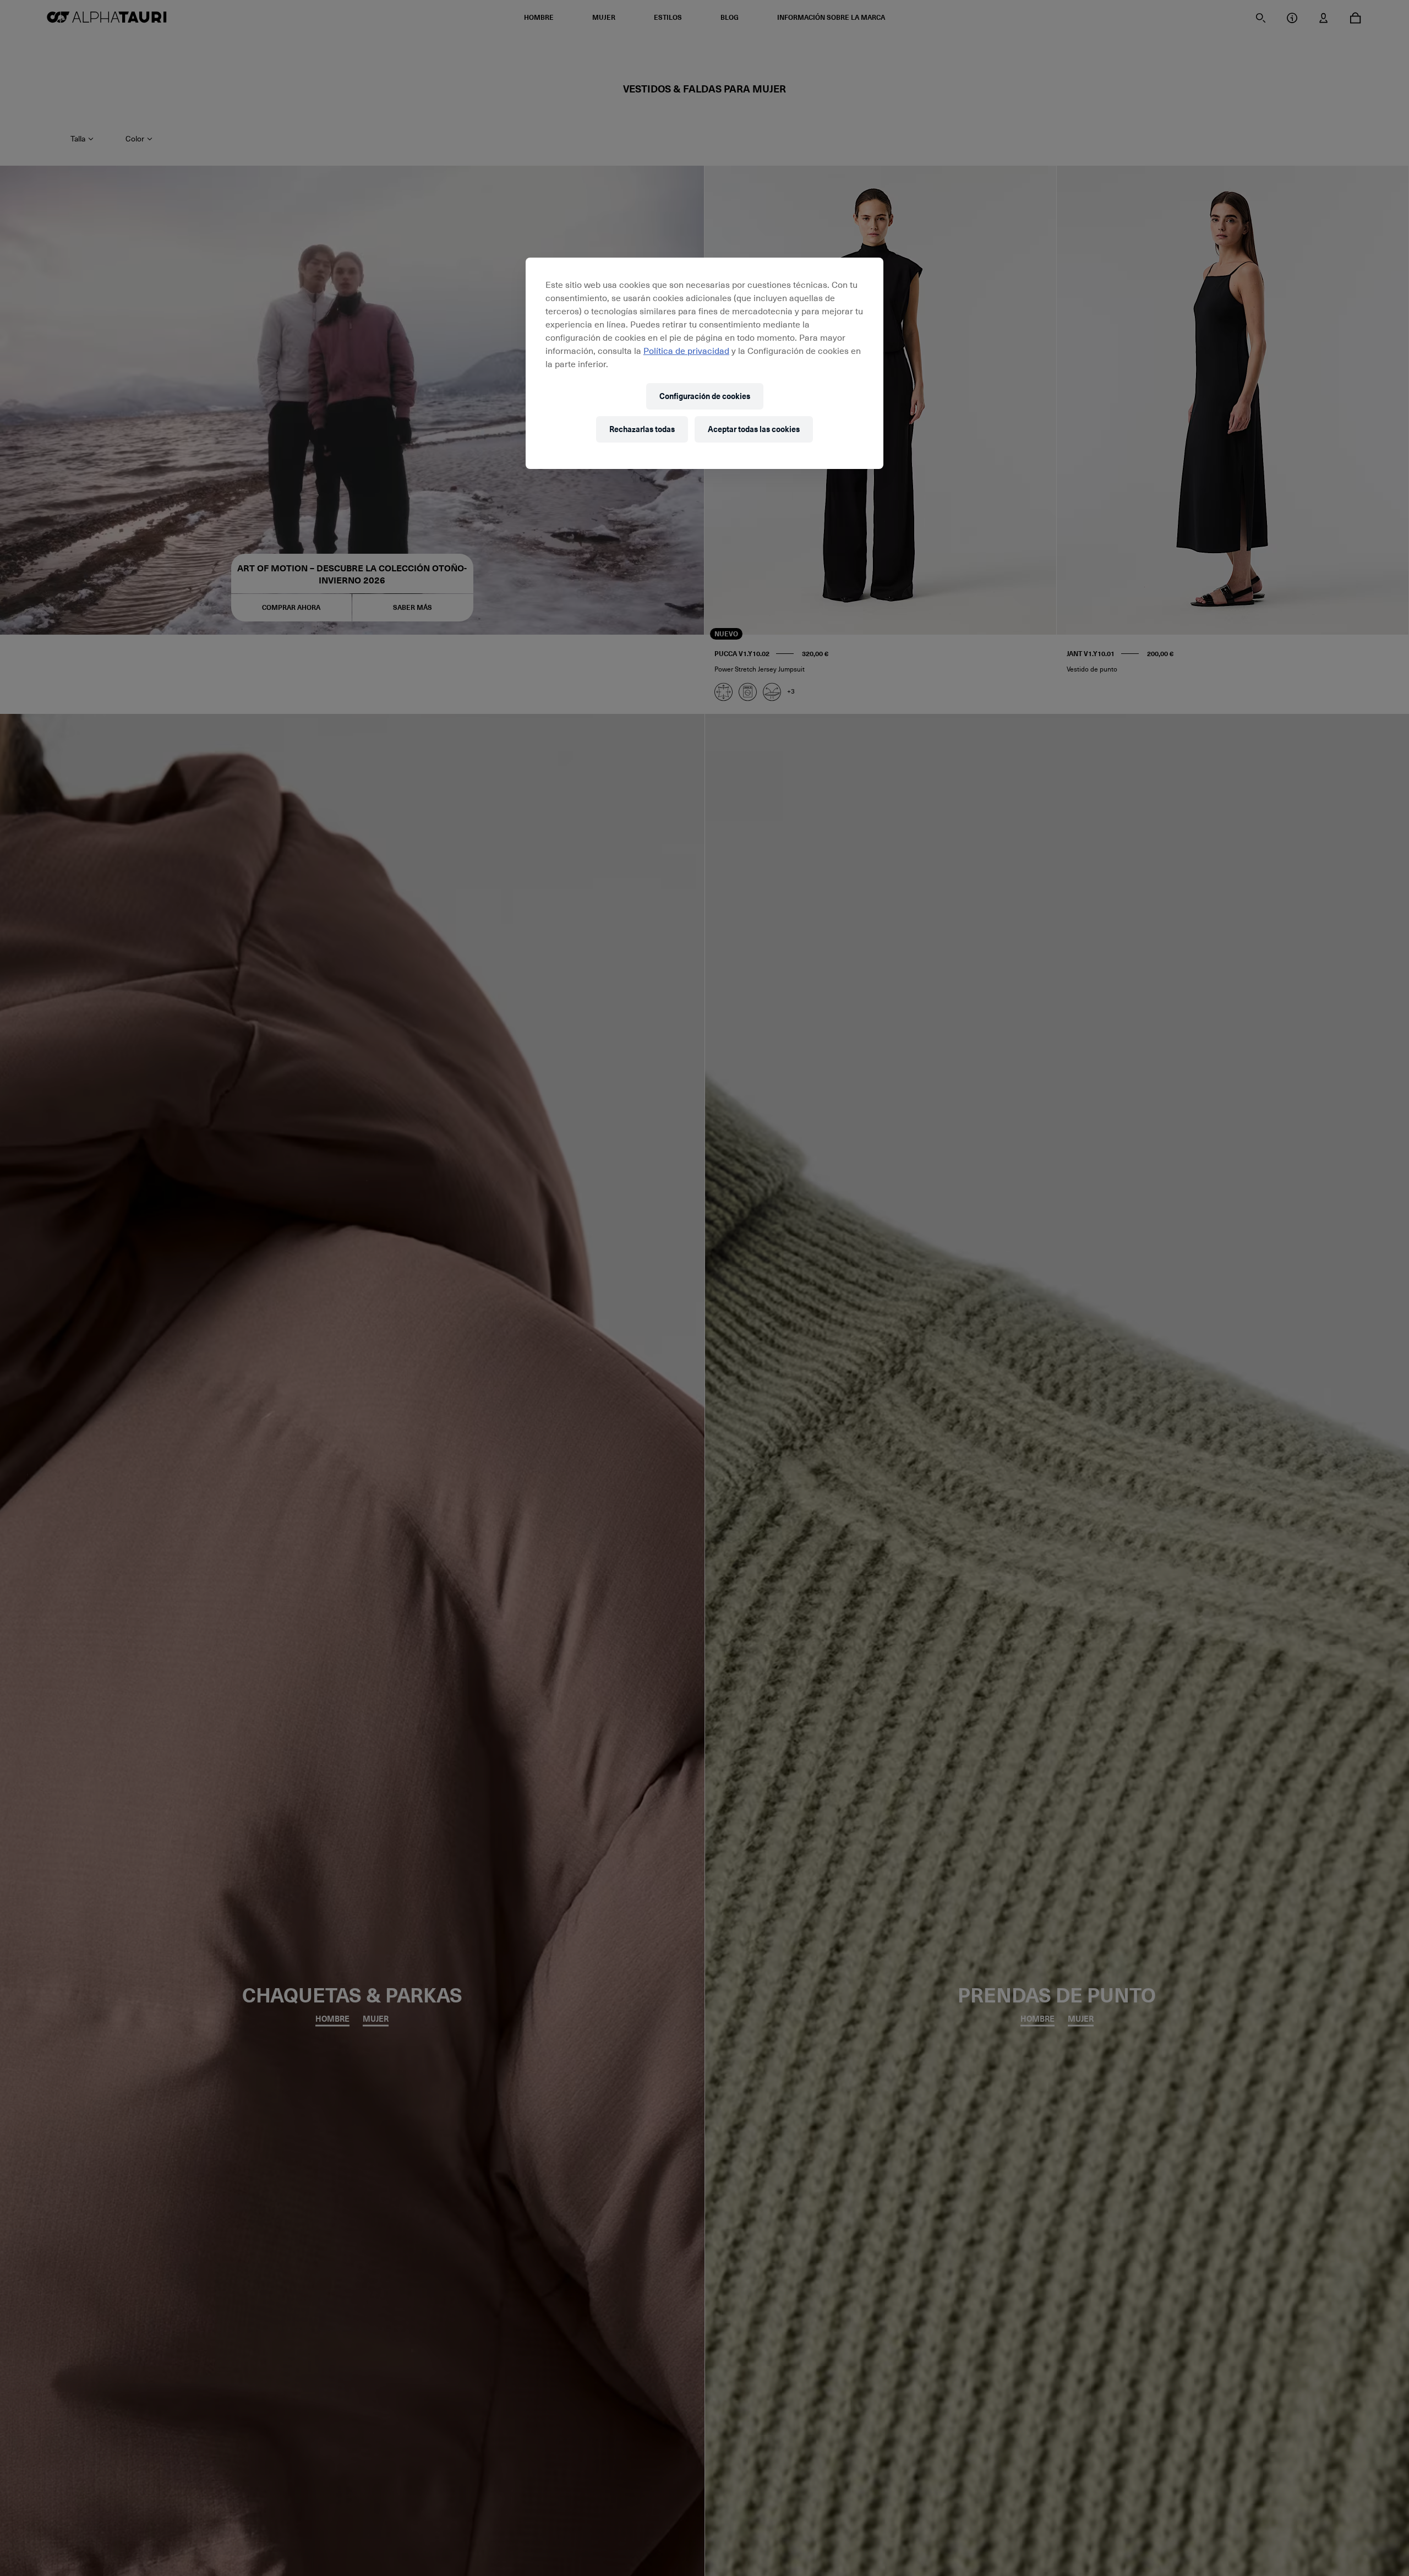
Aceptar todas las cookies (754, 429)
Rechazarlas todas (642, 429)
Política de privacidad (686, 350)
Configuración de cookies (705, 396)
